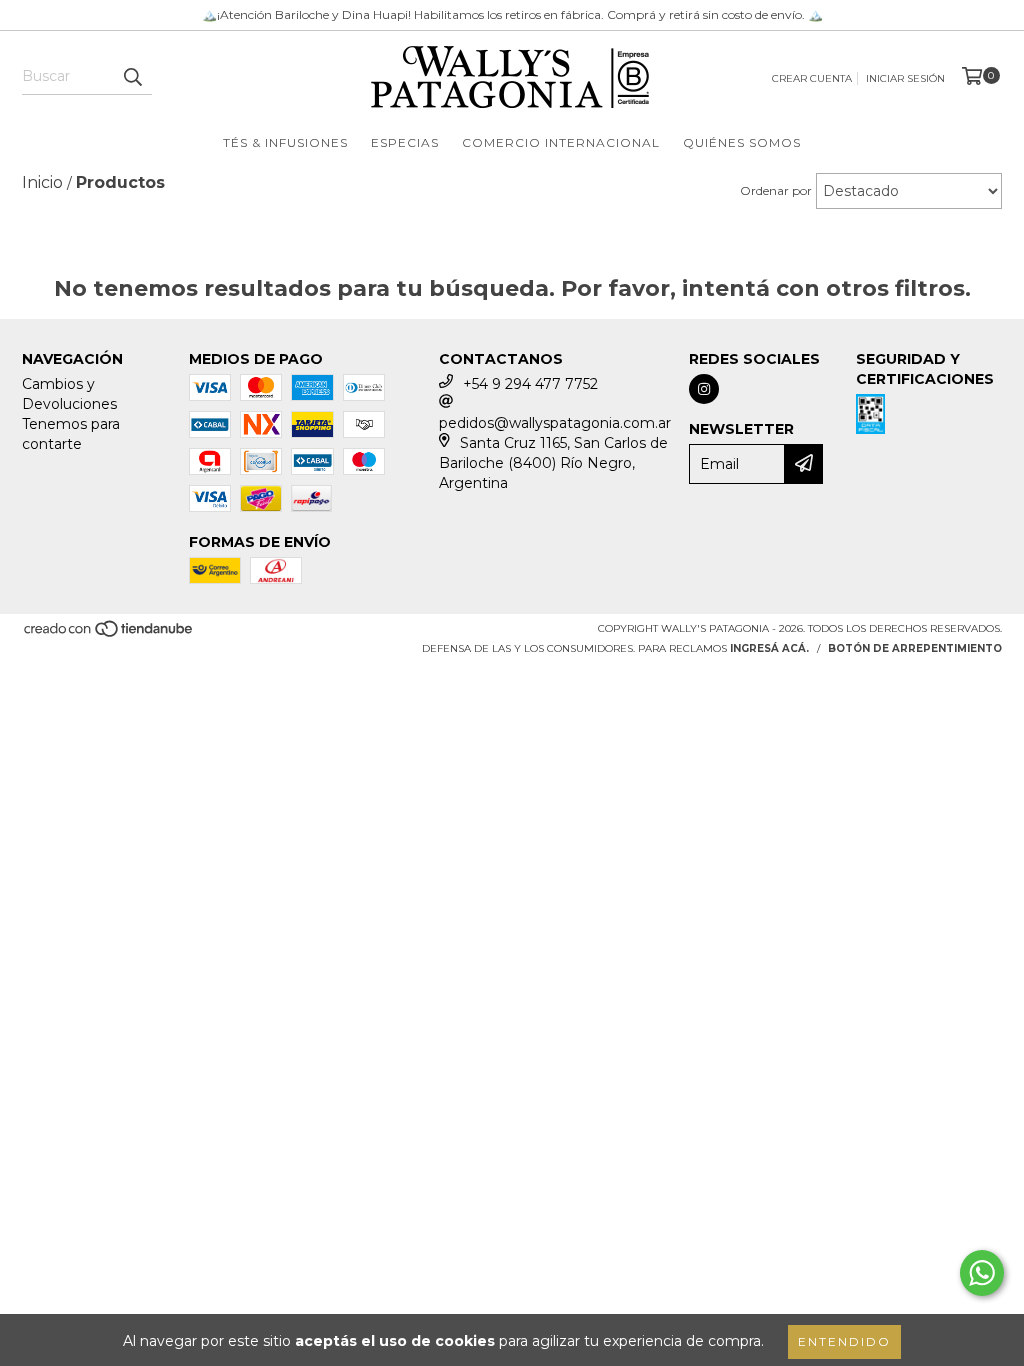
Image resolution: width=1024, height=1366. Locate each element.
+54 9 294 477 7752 (530, 384)
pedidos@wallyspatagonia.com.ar (555, 423)
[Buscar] (132, 77)
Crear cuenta (812, 78)
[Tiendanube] (109, 634)
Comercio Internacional (561, 142)
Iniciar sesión (905, 78)
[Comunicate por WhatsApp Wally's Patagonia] (982, 1273)
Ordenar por (776, 190)
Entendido (844, 1341)
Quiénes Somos (742, 142)
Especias (405, 142)
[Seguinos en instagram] (704, 389)
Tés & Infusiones (285, 142)
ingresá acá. (769, 648)
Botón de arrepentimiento (915, 648)
